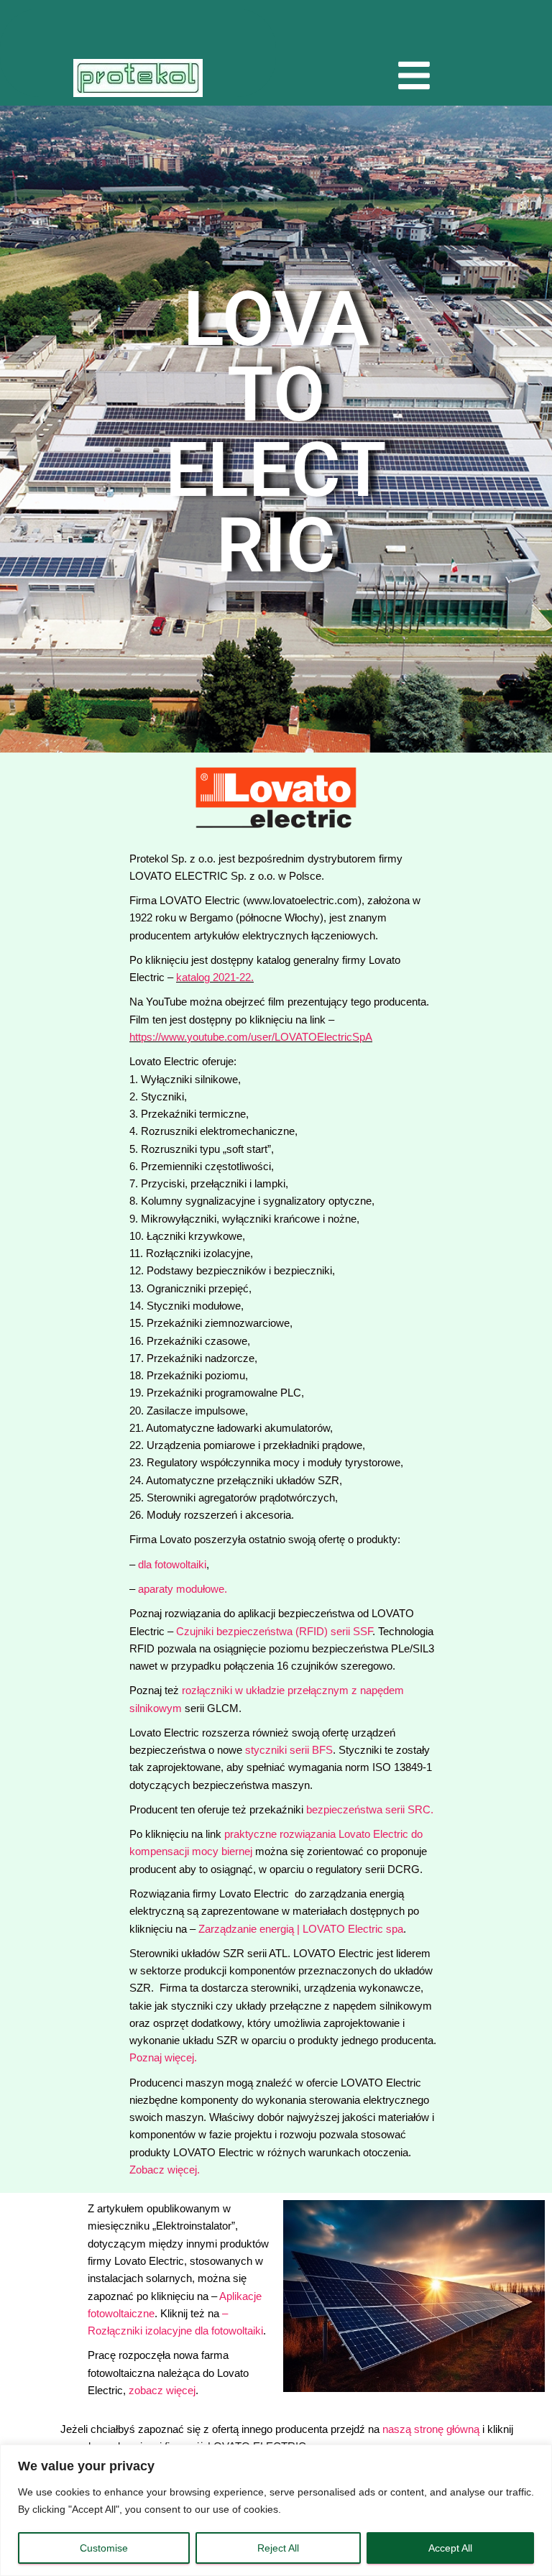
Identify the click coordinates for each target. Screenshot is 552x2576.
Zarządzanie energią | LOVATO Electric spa (301, 1929)
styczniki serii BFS (289, 1750)
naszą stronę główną (431, 2429)
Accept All (450, 2548)
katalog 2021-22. (215, 977)
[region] (276, 2510)
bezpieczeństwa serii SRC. (370, 1809)
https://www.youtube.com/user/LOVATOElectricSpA (251, 1037)
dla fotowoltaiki (172, 1564)
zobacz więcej (162, 2390)
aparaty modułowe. (183, 1589)
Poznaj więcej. (163, 2057)
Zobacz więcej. (165, 2170)
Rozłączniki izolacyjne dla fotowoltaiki (175, 2331)
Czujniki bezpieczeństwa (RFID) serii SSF (274, 1631)
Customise (104, 2548)
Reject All (278, 2548)
